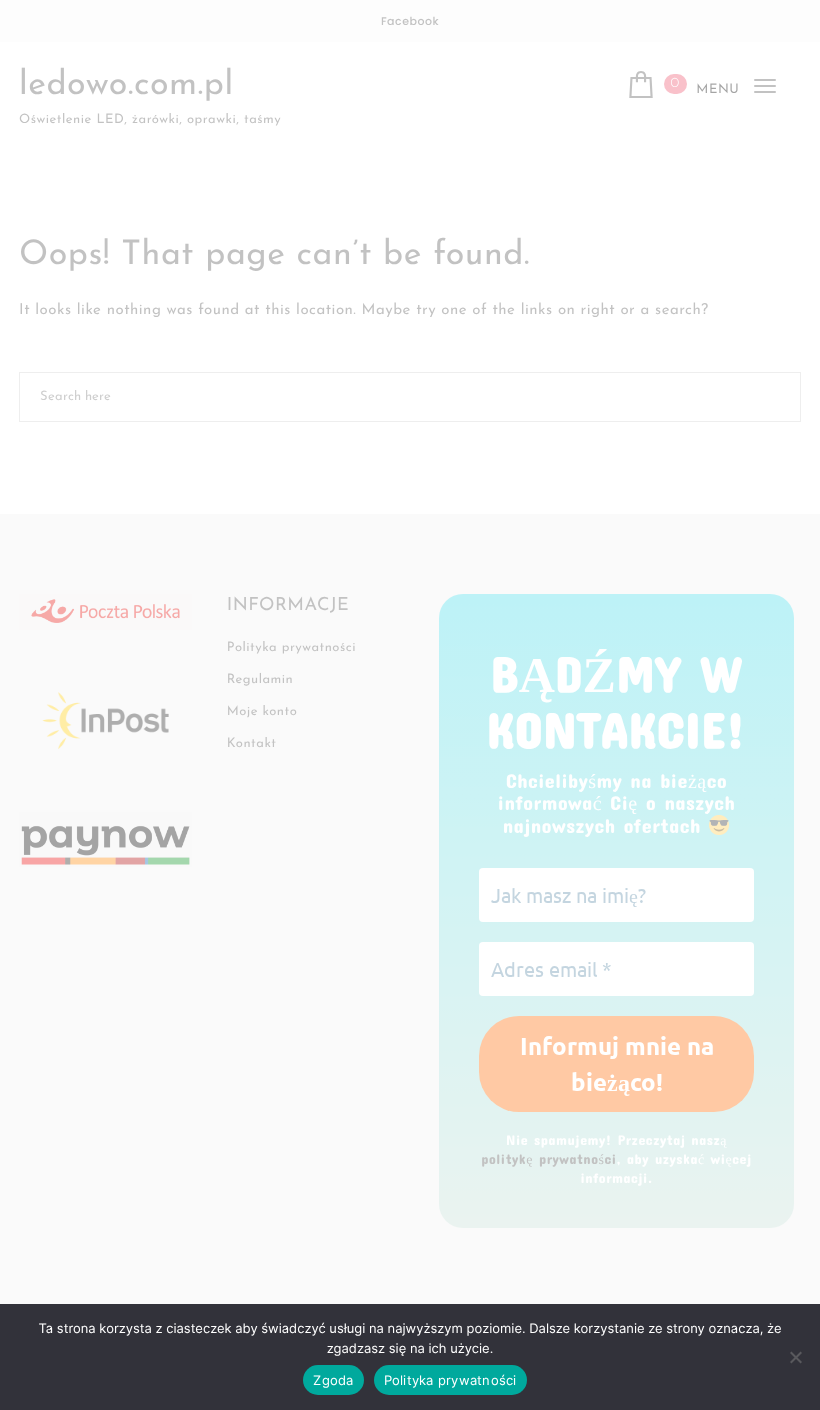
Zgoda (333, 1380)
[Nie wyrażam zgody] (795, 1357)
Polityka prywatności (450, 1380)
